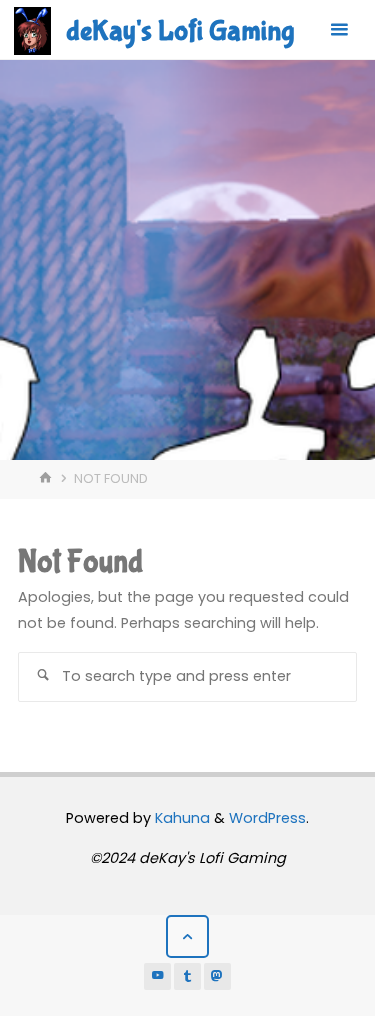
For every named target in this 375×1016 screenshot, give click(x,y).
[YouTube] (158, 977)
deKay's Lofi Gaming (180, 31)
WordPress (267, 818)
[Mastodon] (218, 977)
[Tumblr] (188, 977)
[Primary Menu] (339, 30)
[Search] (43, 677)
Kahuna (180, 818)
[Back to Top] (187, 936)
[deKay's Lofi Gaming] (32, 30)
